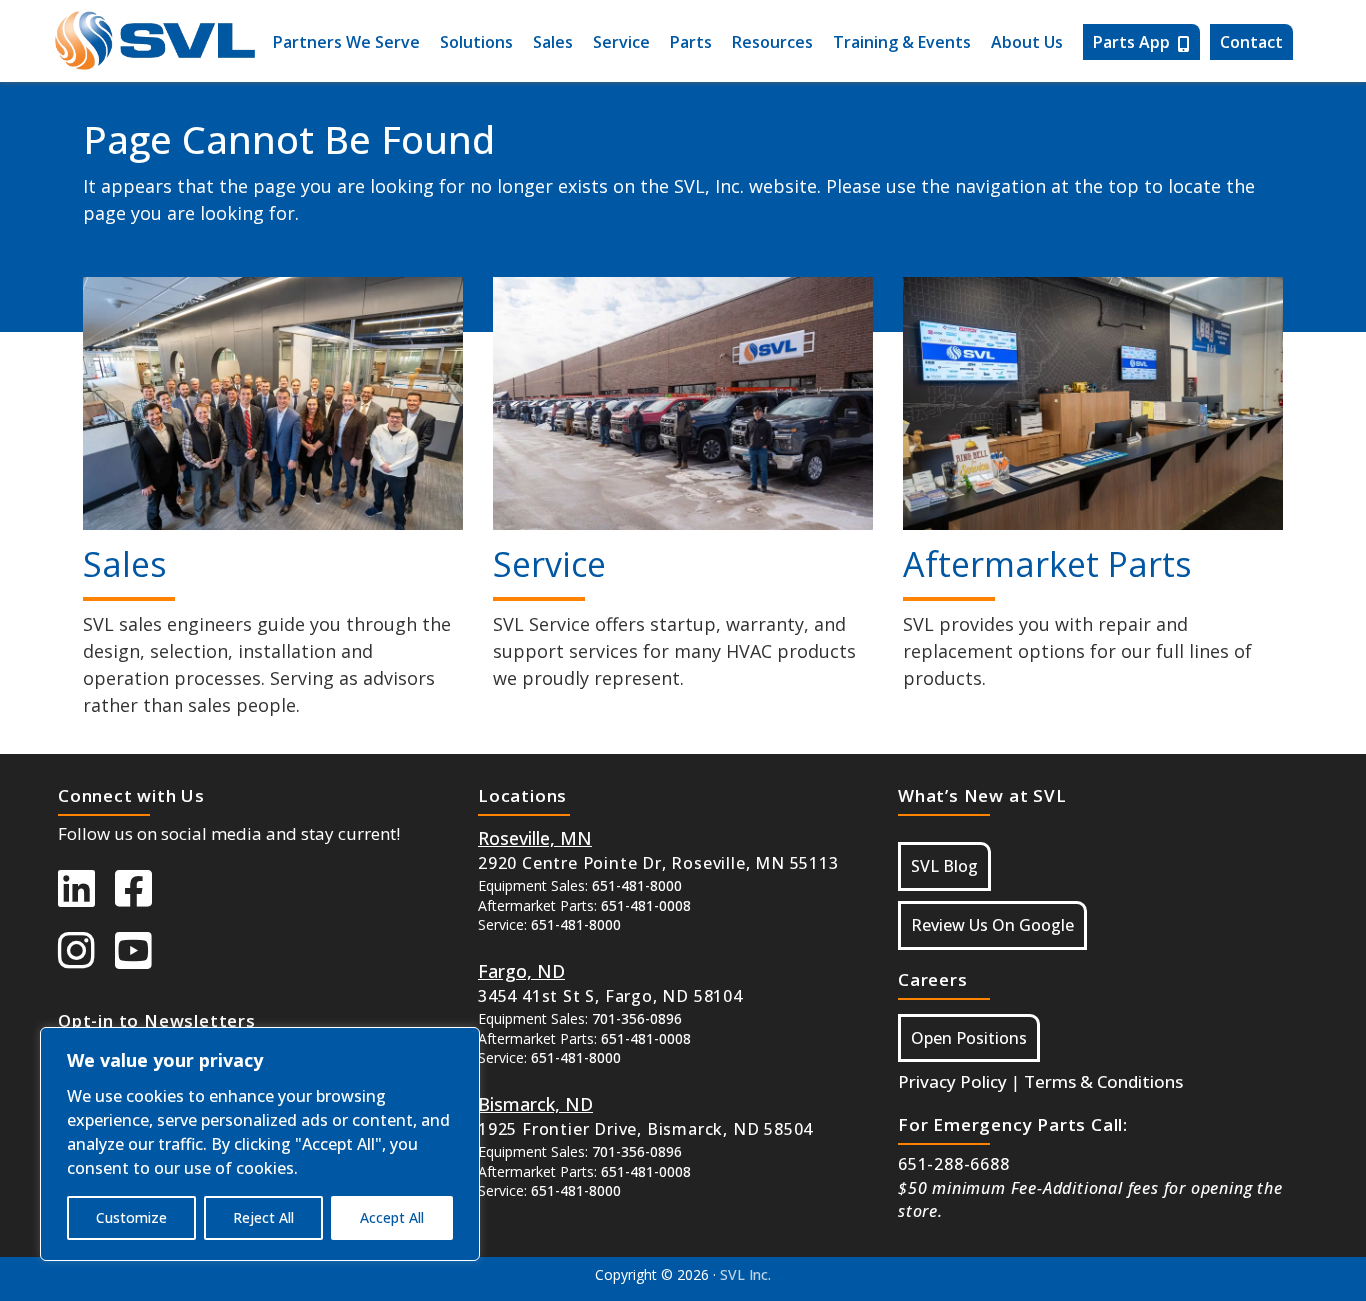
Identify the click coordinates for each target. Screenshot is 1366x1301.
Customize (131, 1217)
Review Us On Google (992, 925)
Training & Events (902, 42)
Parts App (1131, 42)
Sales (553, 42)
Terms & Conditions (1103, 1081)
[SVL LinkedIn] (86, 898)
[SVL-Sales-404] (273, 403)
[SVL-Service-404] (683, 403)
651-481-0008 (646, 905)
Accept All (392, 1217)
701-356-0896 (637, 1018)
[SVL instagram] (86, 960)
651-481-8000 (637, 885)
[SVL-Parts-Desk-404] (1093, 403)
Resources (772, 42)
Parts (691, 42)
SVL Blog (944, 866)
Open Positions (969, 1038)
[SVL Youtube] (143, 960)
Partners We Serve (346, 42)
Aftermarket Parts (1047, 564)
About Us (1027, 42)
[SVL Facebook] (143, 898)
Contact (1251, 42)
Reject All (263, 1217)
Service (621, 42)
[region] (260, 1144)
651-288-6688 (954, 1164)
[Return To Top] (1236, 1265)
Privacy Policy (952, 1081)
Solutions (476, 42)
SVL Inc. (745, 1274)
